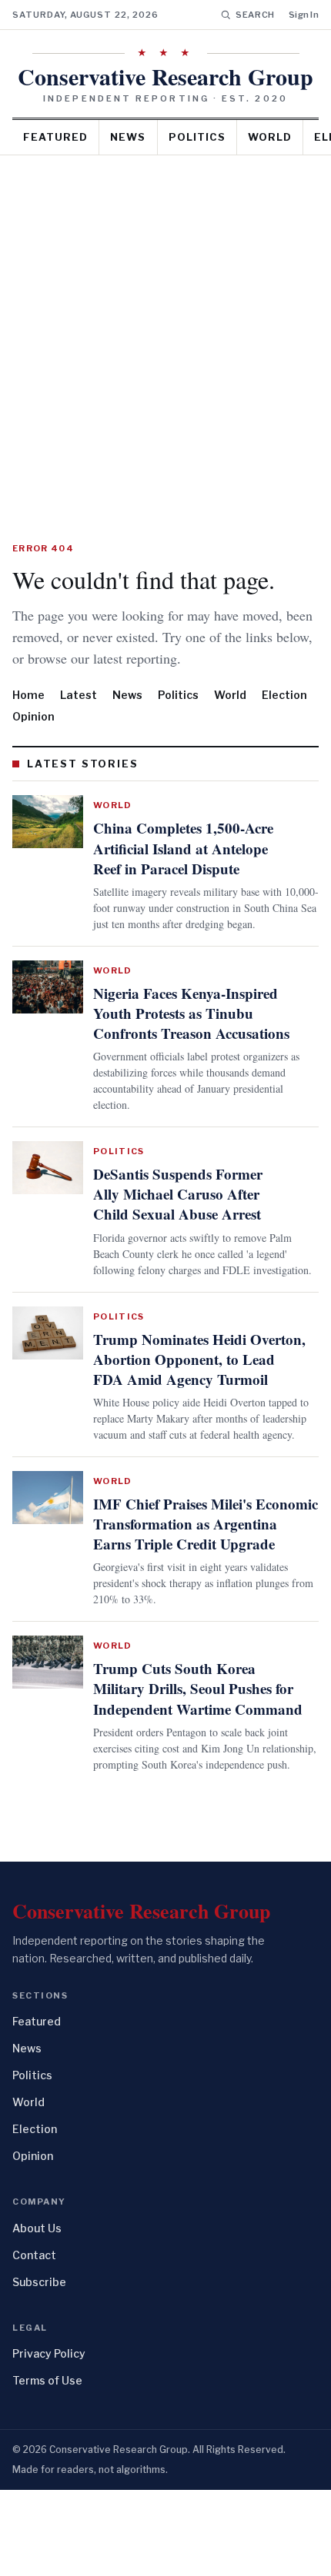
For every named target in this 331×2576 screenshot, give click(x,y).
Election (284, 716)
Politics (197, 137)
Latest (79, 716)
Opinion (33, 738)
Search (255, 15)
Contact (34, 2341)
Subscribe (39, 2368)
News (128, 137)
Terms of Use (47, 2466)
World (270, 137)
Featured (55, 137)
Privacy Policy (49, 2440)
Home (28, 716)
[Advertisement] (165, 328)
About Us (37, 2314)
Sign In (304, 15)
